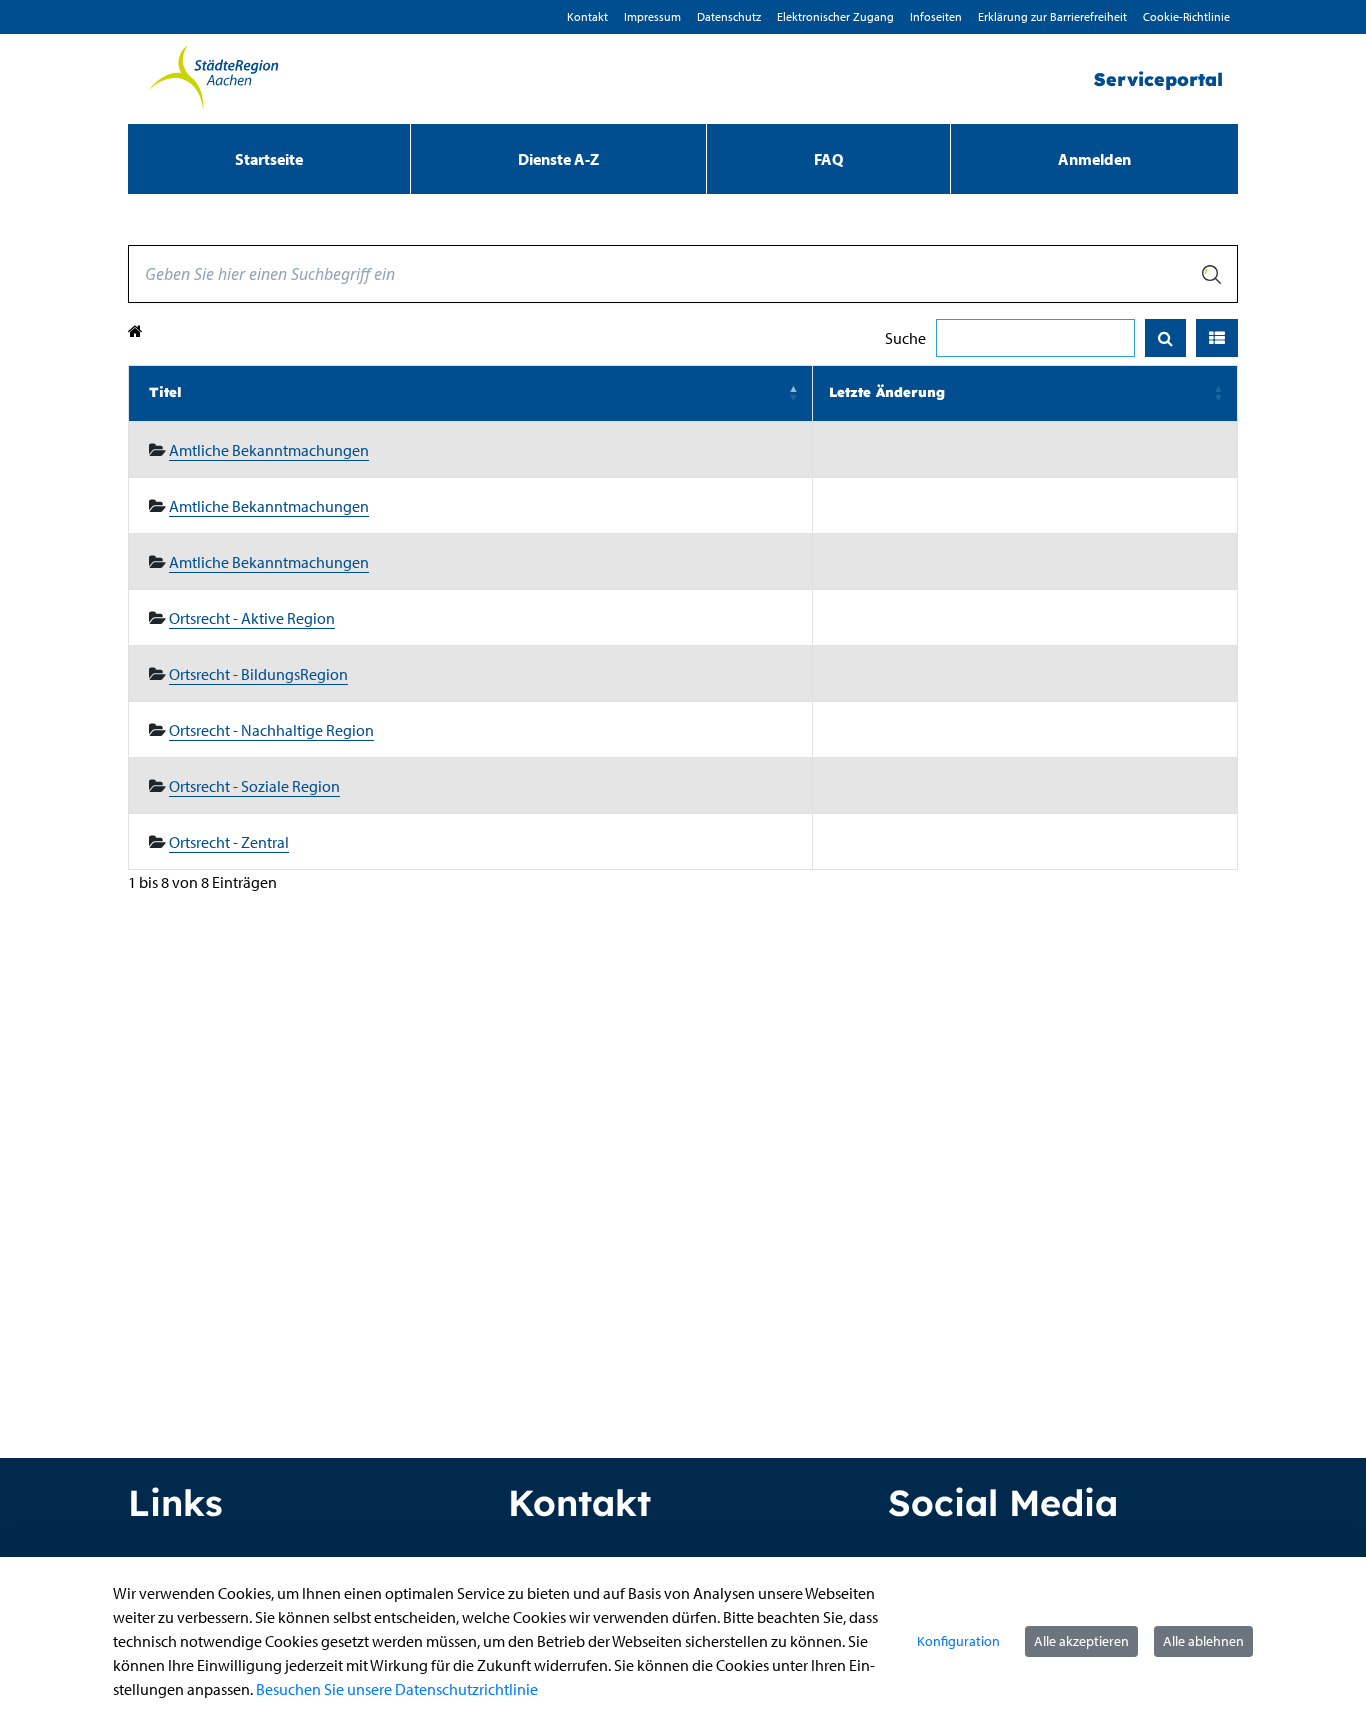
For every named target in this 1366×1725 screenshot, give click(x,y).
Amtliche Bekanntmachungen (269, 450)
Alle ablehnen (1203, 1641)
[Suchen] (1165, 338)
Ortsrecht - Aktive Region (252, 618)
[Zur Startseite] (213, 79)
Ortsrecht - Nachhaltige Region (271, 730)
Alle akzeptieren (1081, 1641)
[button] (1217, 338)
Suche (905, 338)
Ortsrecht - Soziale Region (254, 786)
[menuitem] (269, 159)
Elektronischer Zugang (835, 16)
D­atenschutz (729, 16)
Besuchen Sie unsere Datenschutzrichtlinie (397, 1689)
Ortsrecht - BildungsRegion (258, 674)
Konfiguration (958, 1641)
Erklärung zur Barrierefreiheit (1052, 16)
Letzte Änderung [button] (887, 392)
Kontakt (587, 16)
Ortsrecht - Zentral (229, 842)
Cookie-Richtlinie (1186, 16)
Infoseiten (936, 16)
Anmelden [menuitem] (1094, 159)
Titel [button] (165, 392)
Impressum (652, 16)
